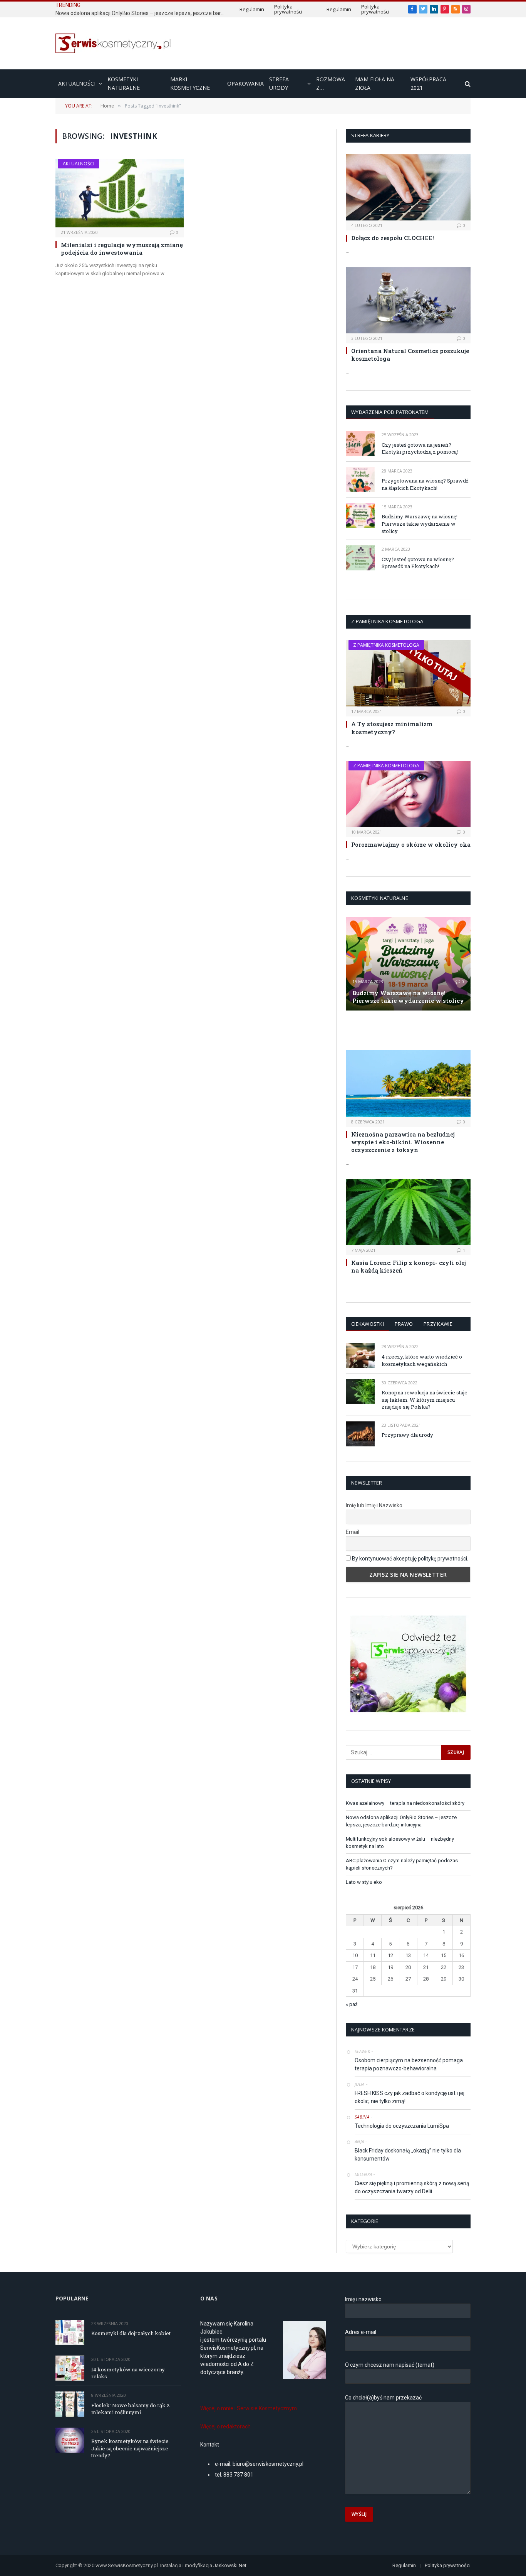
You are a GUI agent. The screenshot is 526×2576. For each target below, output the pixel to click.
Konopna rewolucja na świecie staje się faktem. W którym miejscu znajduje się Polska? (425, 1400)
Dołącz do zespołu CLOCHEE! (393, 238)
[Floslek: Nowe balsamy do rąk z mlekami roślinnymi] (70, 2404)
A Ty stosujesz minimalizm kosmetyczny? (392, 728)
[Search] (467, 84)
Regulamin (252, 9)
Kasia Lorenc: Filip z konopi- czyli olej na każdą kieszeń (409, 1266)
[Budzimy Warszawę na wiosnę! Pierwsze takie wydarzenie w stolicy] (360, 515)
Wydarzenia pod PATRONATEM (390, 412)
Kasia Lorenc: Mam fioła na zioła (394, 1030)
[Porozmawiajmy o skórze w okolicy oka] (408, 794)
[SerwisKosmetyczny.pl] (113, 43)
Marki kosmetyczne (190, 83)
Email (353, 1532)
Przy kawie (438, 1324)
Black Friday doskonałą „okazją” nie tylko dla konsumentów (408, 2155)
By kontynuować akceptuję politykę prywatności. (410, 1559)
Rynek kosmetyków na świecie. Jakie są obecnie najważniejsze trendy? (131, 2448)
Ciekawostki (368, 1324)
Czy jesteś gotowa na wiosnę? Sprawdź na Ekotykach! (418, 563)
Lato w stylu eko (364, 1882)
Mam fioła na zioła (375, 83)
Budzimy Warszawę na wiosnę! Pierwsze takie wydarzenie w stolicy (420, 524)
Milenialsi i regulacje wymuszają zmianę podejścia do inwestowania (122, 249)
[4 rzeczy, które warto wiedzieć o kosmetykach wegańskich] (360, 1355)
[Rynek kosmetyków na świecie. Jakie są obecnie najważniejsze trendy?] (70, 2440)
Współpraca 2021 (428, 83)
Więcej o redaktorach (225, 2426)
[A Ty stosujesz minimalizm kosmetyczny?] (408, 673)
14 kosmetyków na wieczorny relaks (128, 2373)
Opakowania (245, 83)
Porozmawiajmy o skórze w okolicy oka (411, 844)
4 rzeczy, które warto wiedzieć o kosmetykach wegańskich (422, 1360)
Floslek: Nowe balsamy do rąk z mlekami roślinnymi (131, 2409)
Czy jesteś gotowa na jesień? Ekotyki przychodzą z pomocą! (420, 448)
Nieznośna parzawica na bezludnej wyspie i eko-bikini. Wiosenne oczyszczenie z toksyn (403, 1142)
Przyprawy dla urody (407, 1435)
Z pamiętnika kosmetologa (386, 645)
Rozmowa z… (331, 83)
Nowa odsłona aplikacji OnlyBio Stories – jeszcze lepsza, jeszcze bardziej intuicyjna (142, 13)
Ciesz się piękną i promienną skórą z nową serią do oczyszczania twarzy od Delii (412, 2187)
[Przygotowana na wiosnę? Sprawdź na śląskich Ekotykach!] (360, 480)
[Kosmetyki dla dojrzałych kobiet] (70, 2332)
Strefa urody (279, 83)
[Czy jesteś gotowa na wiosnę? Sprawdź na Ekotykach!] (360, 558)
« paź (352, 2004)
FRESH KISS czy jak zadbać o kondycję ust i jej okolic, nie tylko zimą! (410, 2097)
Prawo (404, 1324)
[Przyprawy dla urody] (360, 1434)
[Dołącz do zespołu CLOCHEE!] (408, 187)
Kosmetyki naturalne (124, 83)
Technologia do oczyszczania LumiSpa (402, 2126)
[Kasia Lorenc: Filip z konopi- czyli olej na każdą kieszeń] (408, 1212)
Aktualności (77, 83)
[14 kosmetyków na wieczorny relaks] (70, 2368)
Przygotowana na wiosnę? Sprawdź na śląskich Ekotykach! (425, 484)
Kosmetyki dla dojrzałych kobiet (131, 2333)
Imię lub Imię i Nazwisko (374, 1505)
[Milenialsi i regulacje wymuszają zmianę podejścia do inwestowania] (120, 193)
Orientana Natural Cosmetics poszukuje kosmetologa (410, 355)
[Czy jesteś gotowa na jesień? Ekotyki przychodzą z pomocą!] (360, 443)
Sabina (362, 2117)
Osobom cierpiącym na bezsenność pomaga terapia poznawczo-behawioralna (409, 2064)
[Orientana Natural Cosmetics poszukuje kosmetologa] (408, 300)
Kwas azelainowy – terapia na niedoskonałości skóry (405, 1803)
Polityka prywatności (288, 9)
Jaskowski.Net (230, 2565)
